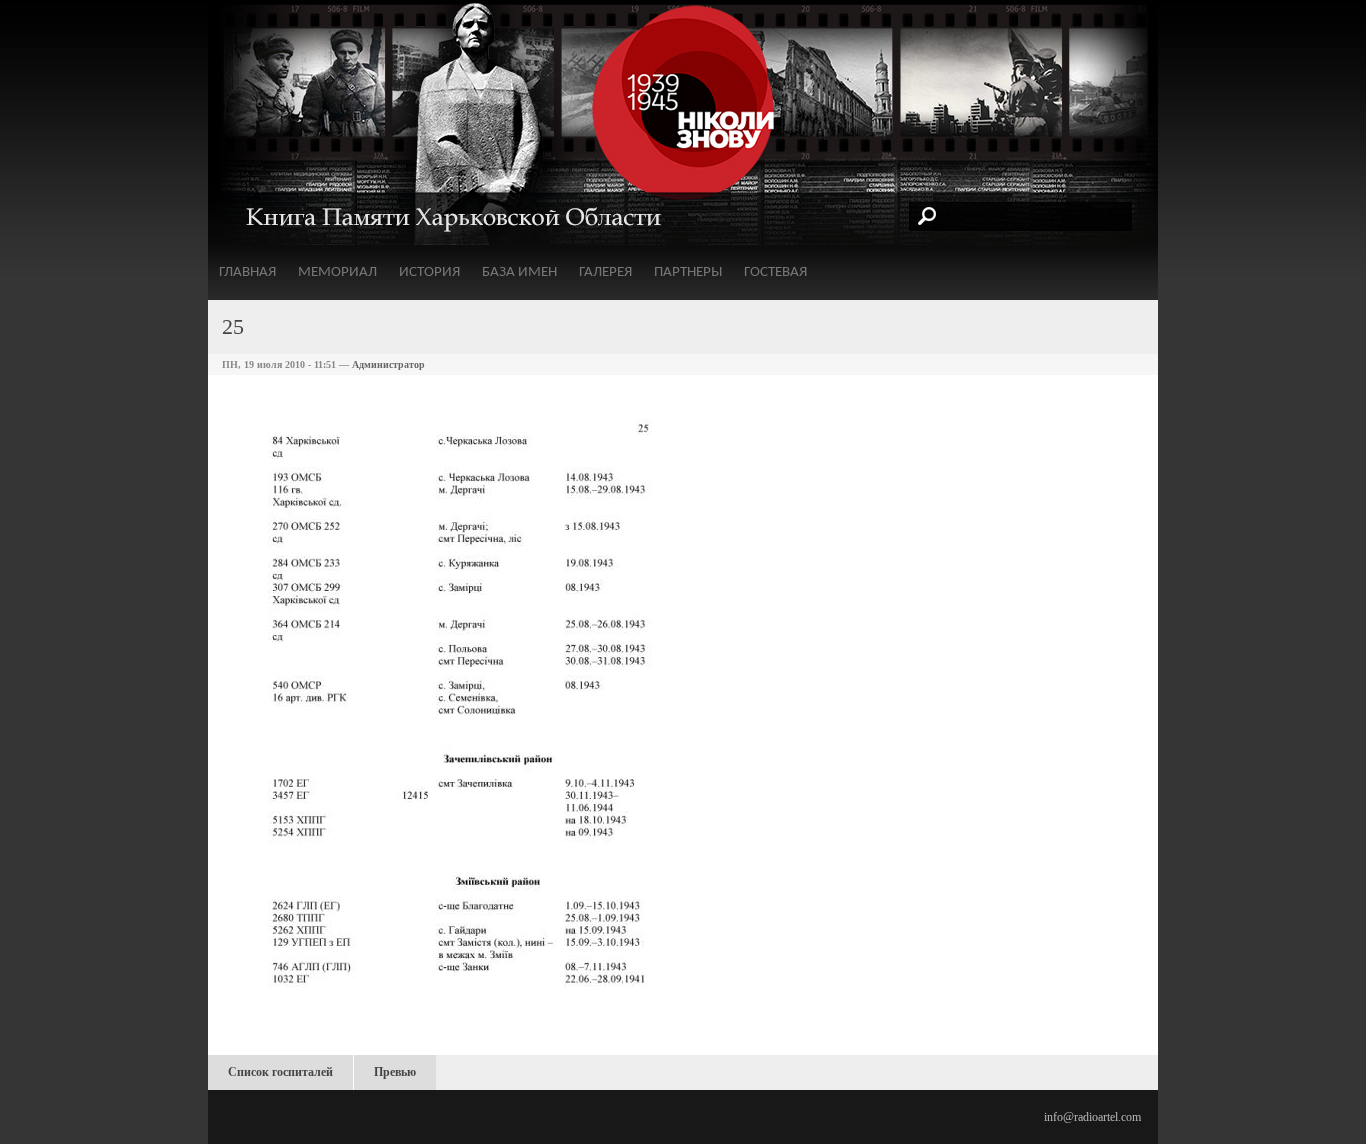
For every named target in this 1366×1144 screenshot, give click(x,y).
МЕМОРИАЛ (337, 272)
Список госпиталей (280, 1072)
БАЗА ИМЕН (519, 272)
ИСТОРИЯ (429, 272)
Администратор (388, 364)
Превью (395, 1072)
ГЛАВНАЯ (247, 272)
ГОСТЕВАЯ (775, 272)
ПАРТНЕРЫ (688, 272)
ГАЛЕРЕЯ (605, 272)
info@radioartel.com (1092, 1117)
